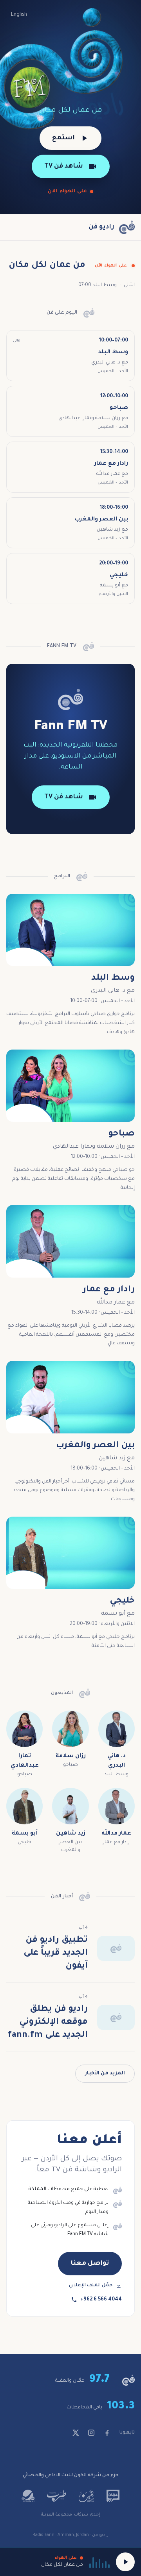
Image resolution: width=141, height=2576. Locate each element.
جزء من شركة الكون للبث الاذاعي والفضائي (71, 2476)
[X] (76, 2433)
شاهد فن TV (64, 166)
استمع (63, 138)
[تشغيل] (125, 2562)
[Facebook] (107, 2433)
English (19, 15)
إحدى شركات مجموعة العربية (70, 2515)
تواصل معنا (90, 2264)
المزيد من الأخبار (105, 2074)
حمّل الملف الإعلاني (91, 2286)
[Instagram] (91, 2433)
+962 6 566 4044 (101, 2300)
